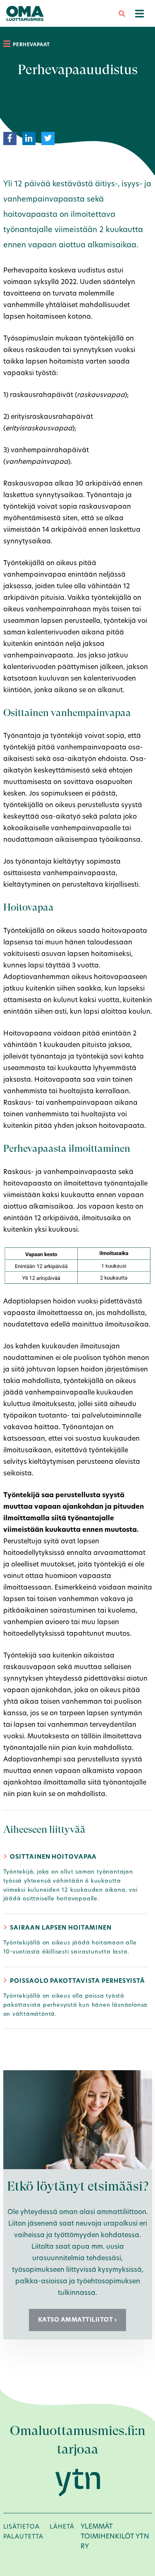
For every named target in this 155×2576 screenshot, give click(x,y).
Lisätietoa (21, 2527)
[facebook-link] (10, 138)
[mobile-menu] (139, 13)
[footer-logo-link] (78, 2482)
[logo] (25, 13)
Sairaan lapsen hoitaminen (61, 1928)
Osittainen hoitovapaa (53, 1857)
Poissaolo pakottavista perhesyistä (77, 1981)
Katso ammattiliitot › (78, 2320)
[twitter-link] (48, 138)
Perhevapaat (31, 45)
